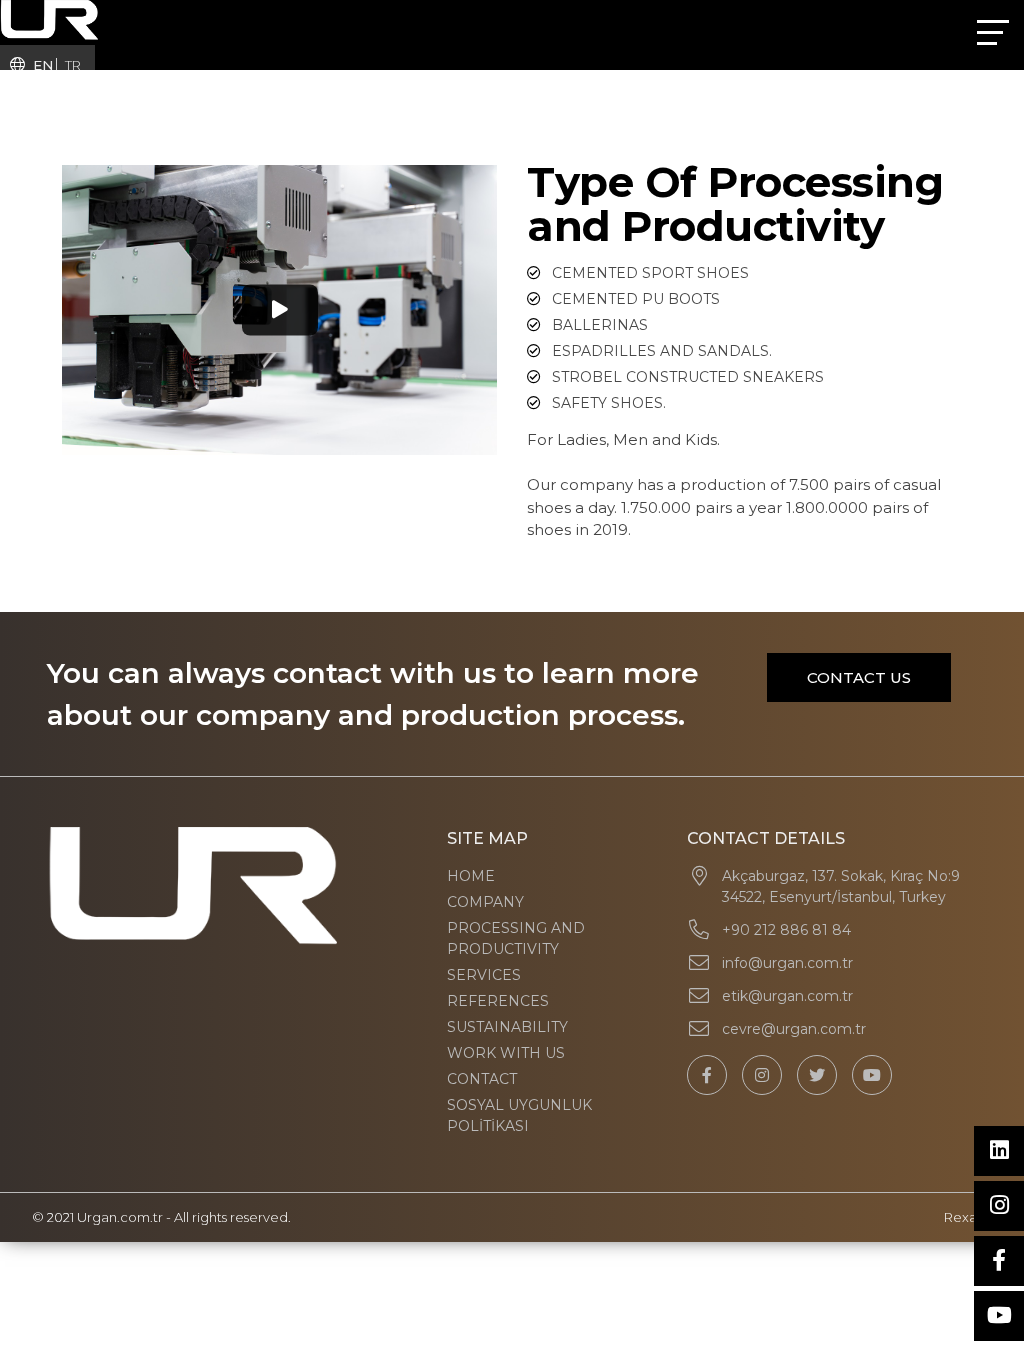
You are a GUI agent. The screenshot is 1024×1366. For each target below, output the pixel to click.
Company (485, 902)
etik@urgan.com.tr (787, 996)
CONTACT (482, 1079)
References (498, 1001)
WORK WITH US (506, 1053)
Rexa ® (968, 1217)
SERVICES (484, 975)
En (43, 65)
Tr (73, 65)
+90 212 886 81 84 (786, 930)
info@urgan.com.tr (787, 963)
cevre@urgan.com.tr (794, 1029)
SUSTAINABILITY (507, 1027)
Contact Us (859, 677)
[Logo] (49, 19)
